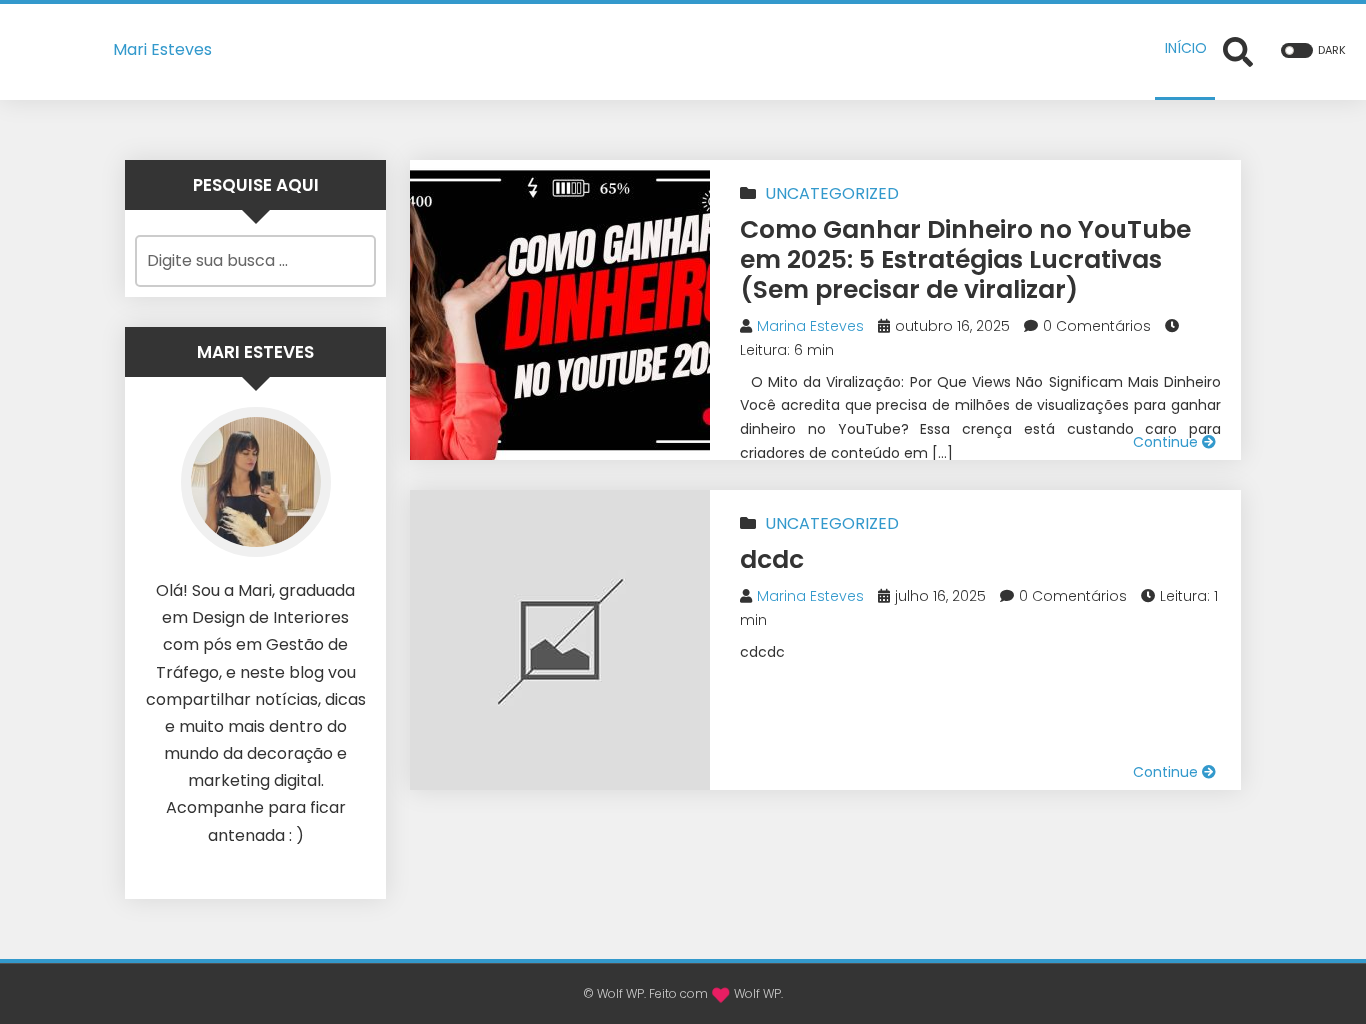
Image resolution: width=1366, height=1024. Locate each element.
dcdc (772, 559)
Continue (1167, 442)
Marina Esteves (810, 326)
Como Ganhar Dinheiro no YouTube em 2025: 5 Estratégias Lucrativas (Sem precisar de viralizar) (965, 259)
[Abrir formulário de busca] (1238, 50)
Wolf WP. (758, 993)
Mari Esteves (162, 49)
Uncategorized (832, 193)
